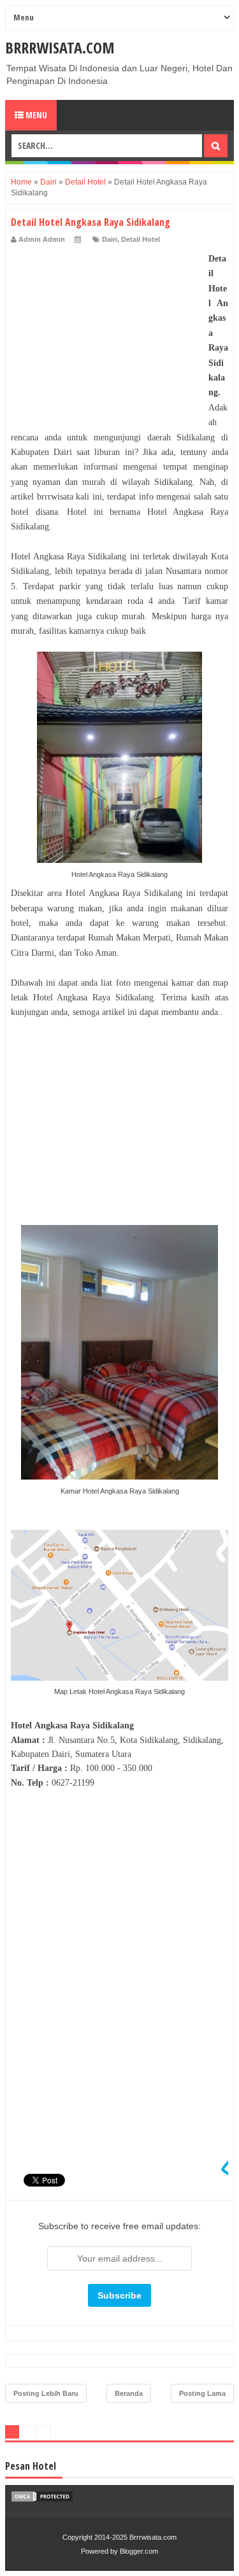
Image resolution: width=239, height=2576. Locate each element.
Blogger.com (139, 2551)
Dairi (110, 239)
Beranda (129, 2393)
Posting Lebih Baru (46, 2393)
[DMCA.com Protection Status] (42, 2500)
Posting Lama (202, 2393)
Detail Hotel (141, 239)
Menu (35, 115)
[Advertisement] (106, 331)
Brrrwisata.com (60, 47)
